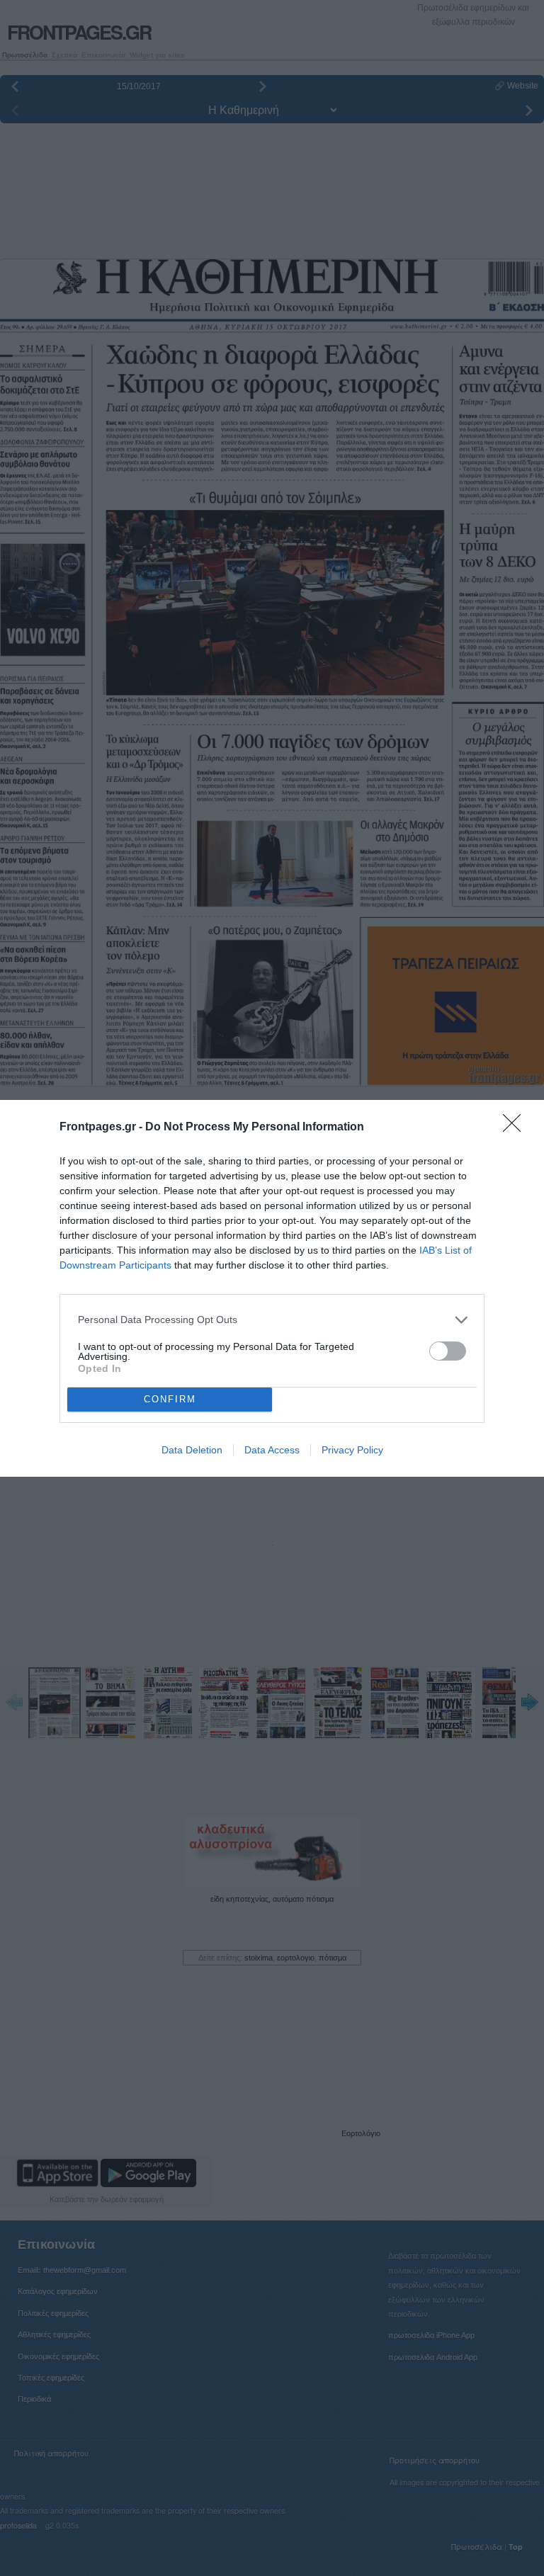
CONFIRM (170, 1399)
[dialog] (272, 1288)
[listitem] (272, 1320)
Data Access (272, 1450)
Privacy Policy (352, 1450)
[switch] (448, 1351)
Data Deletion (192, 1450)
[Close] (516, 1128)
